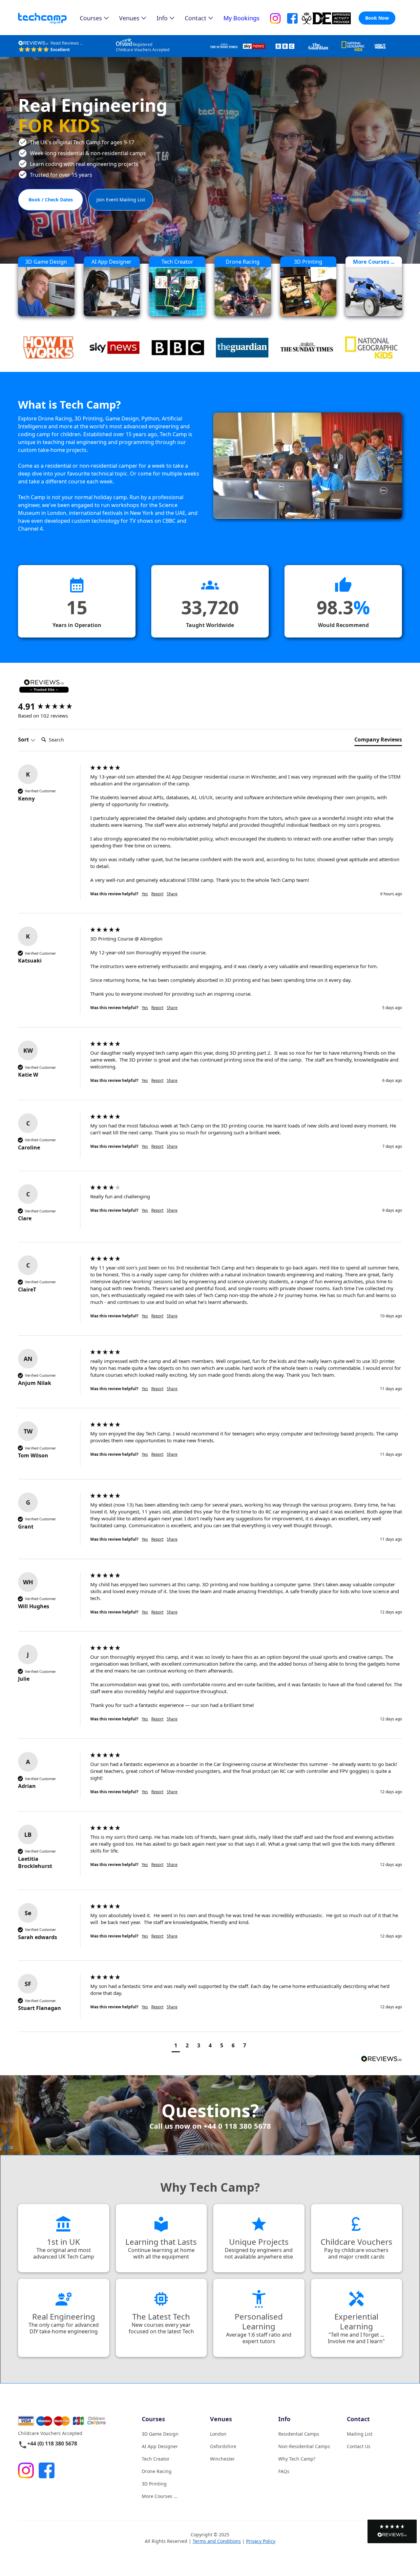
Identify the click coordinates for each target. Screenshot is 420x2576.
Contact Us (359, 2446)
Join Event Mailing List (121, 200)
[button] (392, 2531)
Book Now (377, 18)
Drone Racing (157, 2471)
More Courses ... (160, 2496)
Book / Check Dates (51, 200)
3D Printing (154, 2484)
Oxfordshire (223, 2446)
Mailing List (360, 2434)
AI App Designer (160, 2446)
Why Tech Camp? (297, 2459)
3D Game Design (160, 2434)
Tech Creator (156, 2459)
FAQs (284, 2471)
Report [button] (157, 894)
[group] (52, 706)
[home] (49, 19)
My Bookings (241, 18)
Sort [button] (24, 740)
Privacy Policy (261, 2541)
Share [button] (172, 894)
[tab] (378, 741)
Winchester (222, 2459)
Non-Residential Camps (304, 2446)
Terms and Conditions (217, 2541)
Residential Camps (299, 2434)
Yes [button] (145, 894)
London (218, 2434)
